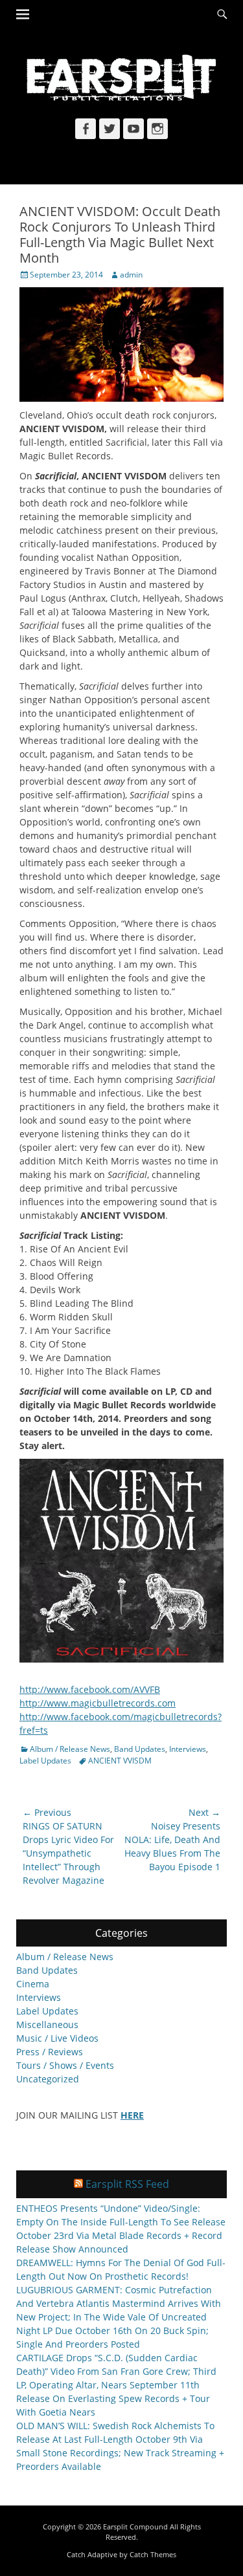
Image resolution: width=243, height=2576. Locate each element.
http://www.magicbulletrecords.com (98, 1703)
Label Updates (45, 1761)
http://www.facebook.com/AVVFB (90, 1689)
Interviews (188, 1749)
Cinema (33, 1984)
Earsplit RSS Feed (127, 2184)
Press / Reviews (50, 2052)
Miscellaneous (47, 2025)
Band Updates (140, 1749)
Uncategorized (48, 2079)
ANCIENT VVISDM (120, 1761)
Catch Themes (153, 2554)
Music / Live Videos (57, 2038)
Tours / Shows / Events (65, 2065)
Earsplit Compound (135, 2527)
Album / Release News (70, 1749)
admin (131, 275)
